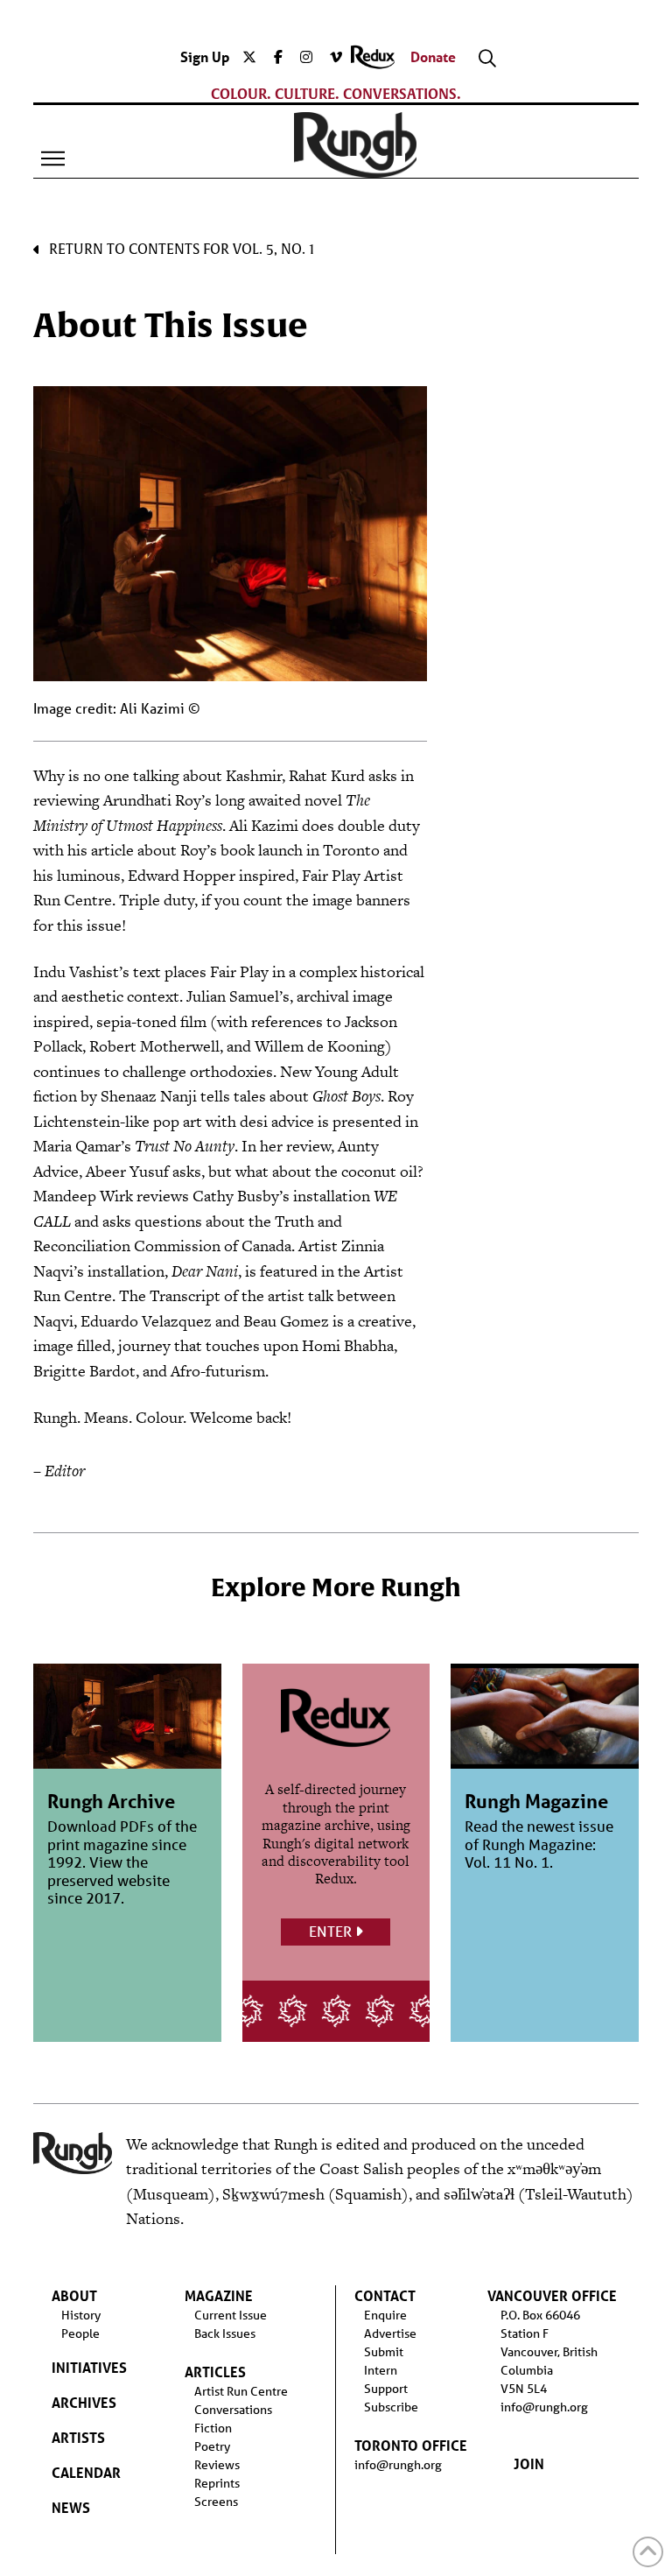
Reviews (217, 2465)
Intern (381, 2370)
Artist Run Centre (241, 2391)
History (81, 2315)
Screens (216, 2502)
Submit (384, 2352)
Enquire (385, 2315)
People (80, 2333)
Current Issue (231, 2315)
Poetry (212, 2446)
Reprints (217, 2483)
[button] (52, 158)
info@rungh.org (398, 2465)
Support (386, 2389)
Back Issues (225, 2333)
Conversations (233, 2410)
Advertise (390, 2333)
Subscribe (391, 2407)
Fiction (213, 2428)
